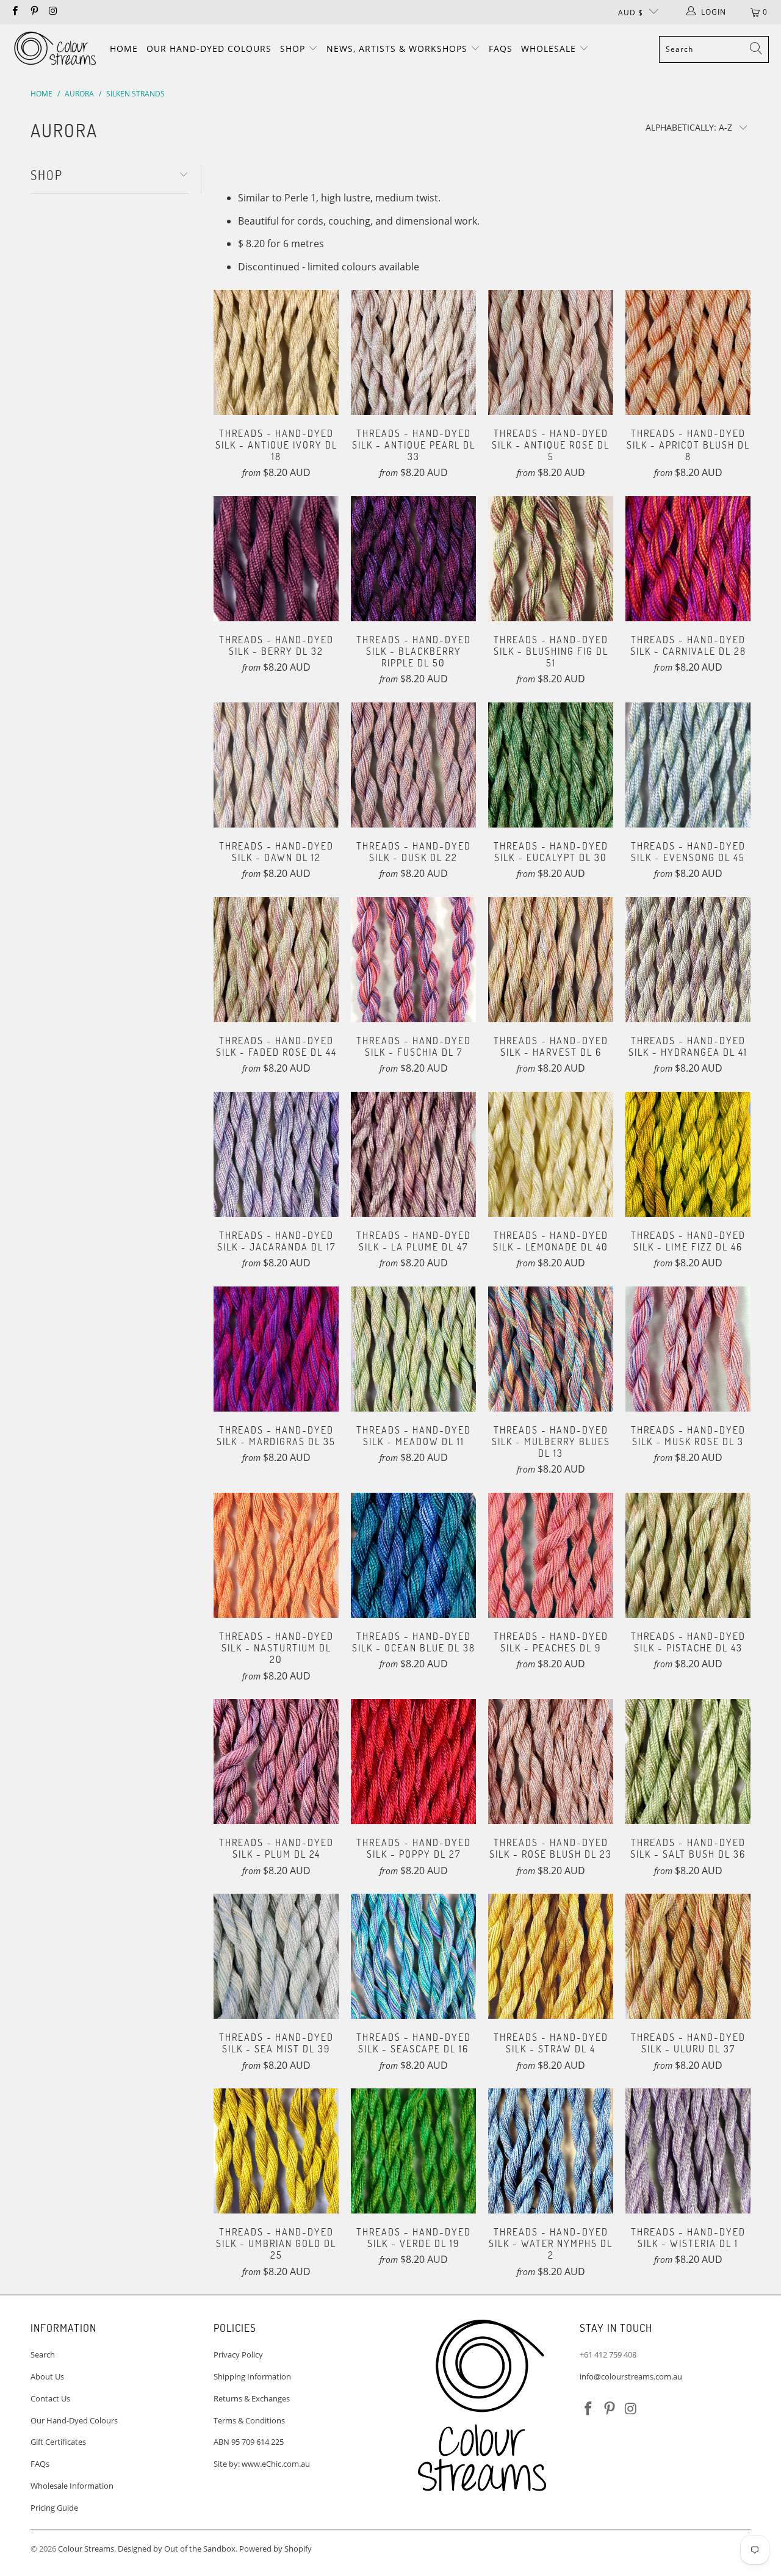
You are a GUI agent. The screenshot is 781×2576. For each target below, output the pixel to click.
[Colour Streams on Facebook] (14, 12)
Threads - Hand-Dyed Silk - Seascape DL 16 (413, 1956)
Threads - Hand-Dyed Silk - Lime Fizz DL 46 (688, 1154)
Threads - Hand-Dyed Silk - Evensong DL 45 (688, 765)
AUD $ (631, 13)
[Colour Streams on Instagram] (53, 12)
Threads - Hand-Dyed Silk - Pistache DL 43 (688, 1555)
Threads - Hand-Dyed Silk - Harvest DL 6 (551, 960)
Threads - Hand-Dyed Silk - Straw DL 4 (551, 1956)
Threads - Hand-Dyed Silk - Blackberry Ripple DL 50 (413, 559)
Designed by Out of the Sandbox (177, 2549)
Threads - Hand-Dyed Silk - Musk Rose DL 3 (688, 1349)
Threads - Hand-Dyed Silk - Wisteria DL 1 (688, 2151)
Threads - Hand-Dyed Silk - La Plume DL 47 (413, 1154)
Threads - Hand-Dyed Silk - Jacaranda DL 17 (276, 1154)
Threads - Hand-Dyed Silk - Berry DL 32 (276, 559)
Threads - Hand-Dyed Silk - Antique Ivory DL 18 (276, 352)
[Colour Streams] (55, 49)
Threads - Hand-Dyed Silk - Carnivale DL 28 (688, 559)
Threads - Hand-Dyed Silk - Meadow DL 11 (413, 1349)
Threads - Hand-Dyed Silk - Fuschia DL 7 (413, 960)
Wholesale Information (72, 2486)
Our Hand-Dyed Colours (209, 49)
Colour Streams (86, 2549)
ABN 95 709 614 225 (249, 2442)
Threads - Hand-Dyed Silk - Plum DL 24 (276, 1762)
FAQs (501, 49)
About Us (47, 2376)
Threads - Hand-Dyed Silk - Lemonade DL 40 (551, 1154)
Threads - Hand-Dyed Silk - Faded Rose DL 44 (276, 960)
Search (43, 2354)
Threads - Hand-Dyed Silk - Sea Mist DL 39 (276, 1956)
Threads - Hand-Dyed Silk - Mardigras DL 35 (276, 1349)
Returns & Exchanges (252, 2398)
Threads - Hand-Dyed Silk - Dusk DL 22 (413, 765)
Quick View (276, 377)
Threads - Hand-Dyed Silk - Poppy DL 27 (413, 1762)
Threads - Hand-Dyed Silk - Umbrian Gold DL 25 (276, 2151)
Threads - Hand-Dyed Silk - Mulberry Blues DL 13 (551, 1349)
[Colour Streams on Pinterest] (33, 12)
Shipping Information (252, 2376)
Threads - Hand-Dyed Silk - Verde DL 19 (413, 2151)
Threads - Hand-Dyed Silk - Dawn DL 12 (276, 765)
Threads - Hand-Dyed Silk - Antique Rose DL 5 (551, 352)
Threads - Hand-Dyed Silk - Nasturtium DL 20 (276, 1555)
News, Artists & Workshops (398, 49)
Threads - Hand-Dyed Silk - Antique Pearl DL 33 (413, 352)
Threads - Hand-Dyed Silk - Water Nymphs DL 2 (551, 2151)
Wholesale (550, 49)
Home (124, 49)
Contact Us (50, 2398)
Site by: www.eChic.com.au (262, 2464)
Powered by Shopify (275, 2549)
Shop (294, 49)
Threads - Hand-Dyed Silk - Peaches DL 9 (551, 1555)
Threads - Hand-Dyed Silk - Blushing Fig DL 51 (551, 559)
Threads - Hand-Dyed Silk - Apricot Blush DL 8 (688, 352)
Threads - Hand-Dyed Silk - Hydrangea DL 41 (688, 960)
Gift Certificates (58, 2442)
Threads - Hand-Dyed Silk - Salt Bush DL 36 (688, 1762)
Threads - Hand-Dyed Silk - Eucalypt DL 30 (551, 765)
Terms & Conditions (249, 2420)
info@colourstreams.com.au (631, 2376)
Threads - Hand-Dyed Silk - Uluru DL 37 (688, 1956)
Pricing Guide (54, 2508)
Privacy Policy (238, 2354)
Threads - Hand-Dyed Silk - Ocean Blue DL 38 (413, 1555)
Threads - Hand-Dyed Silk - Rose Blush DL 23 (551, 1762)
